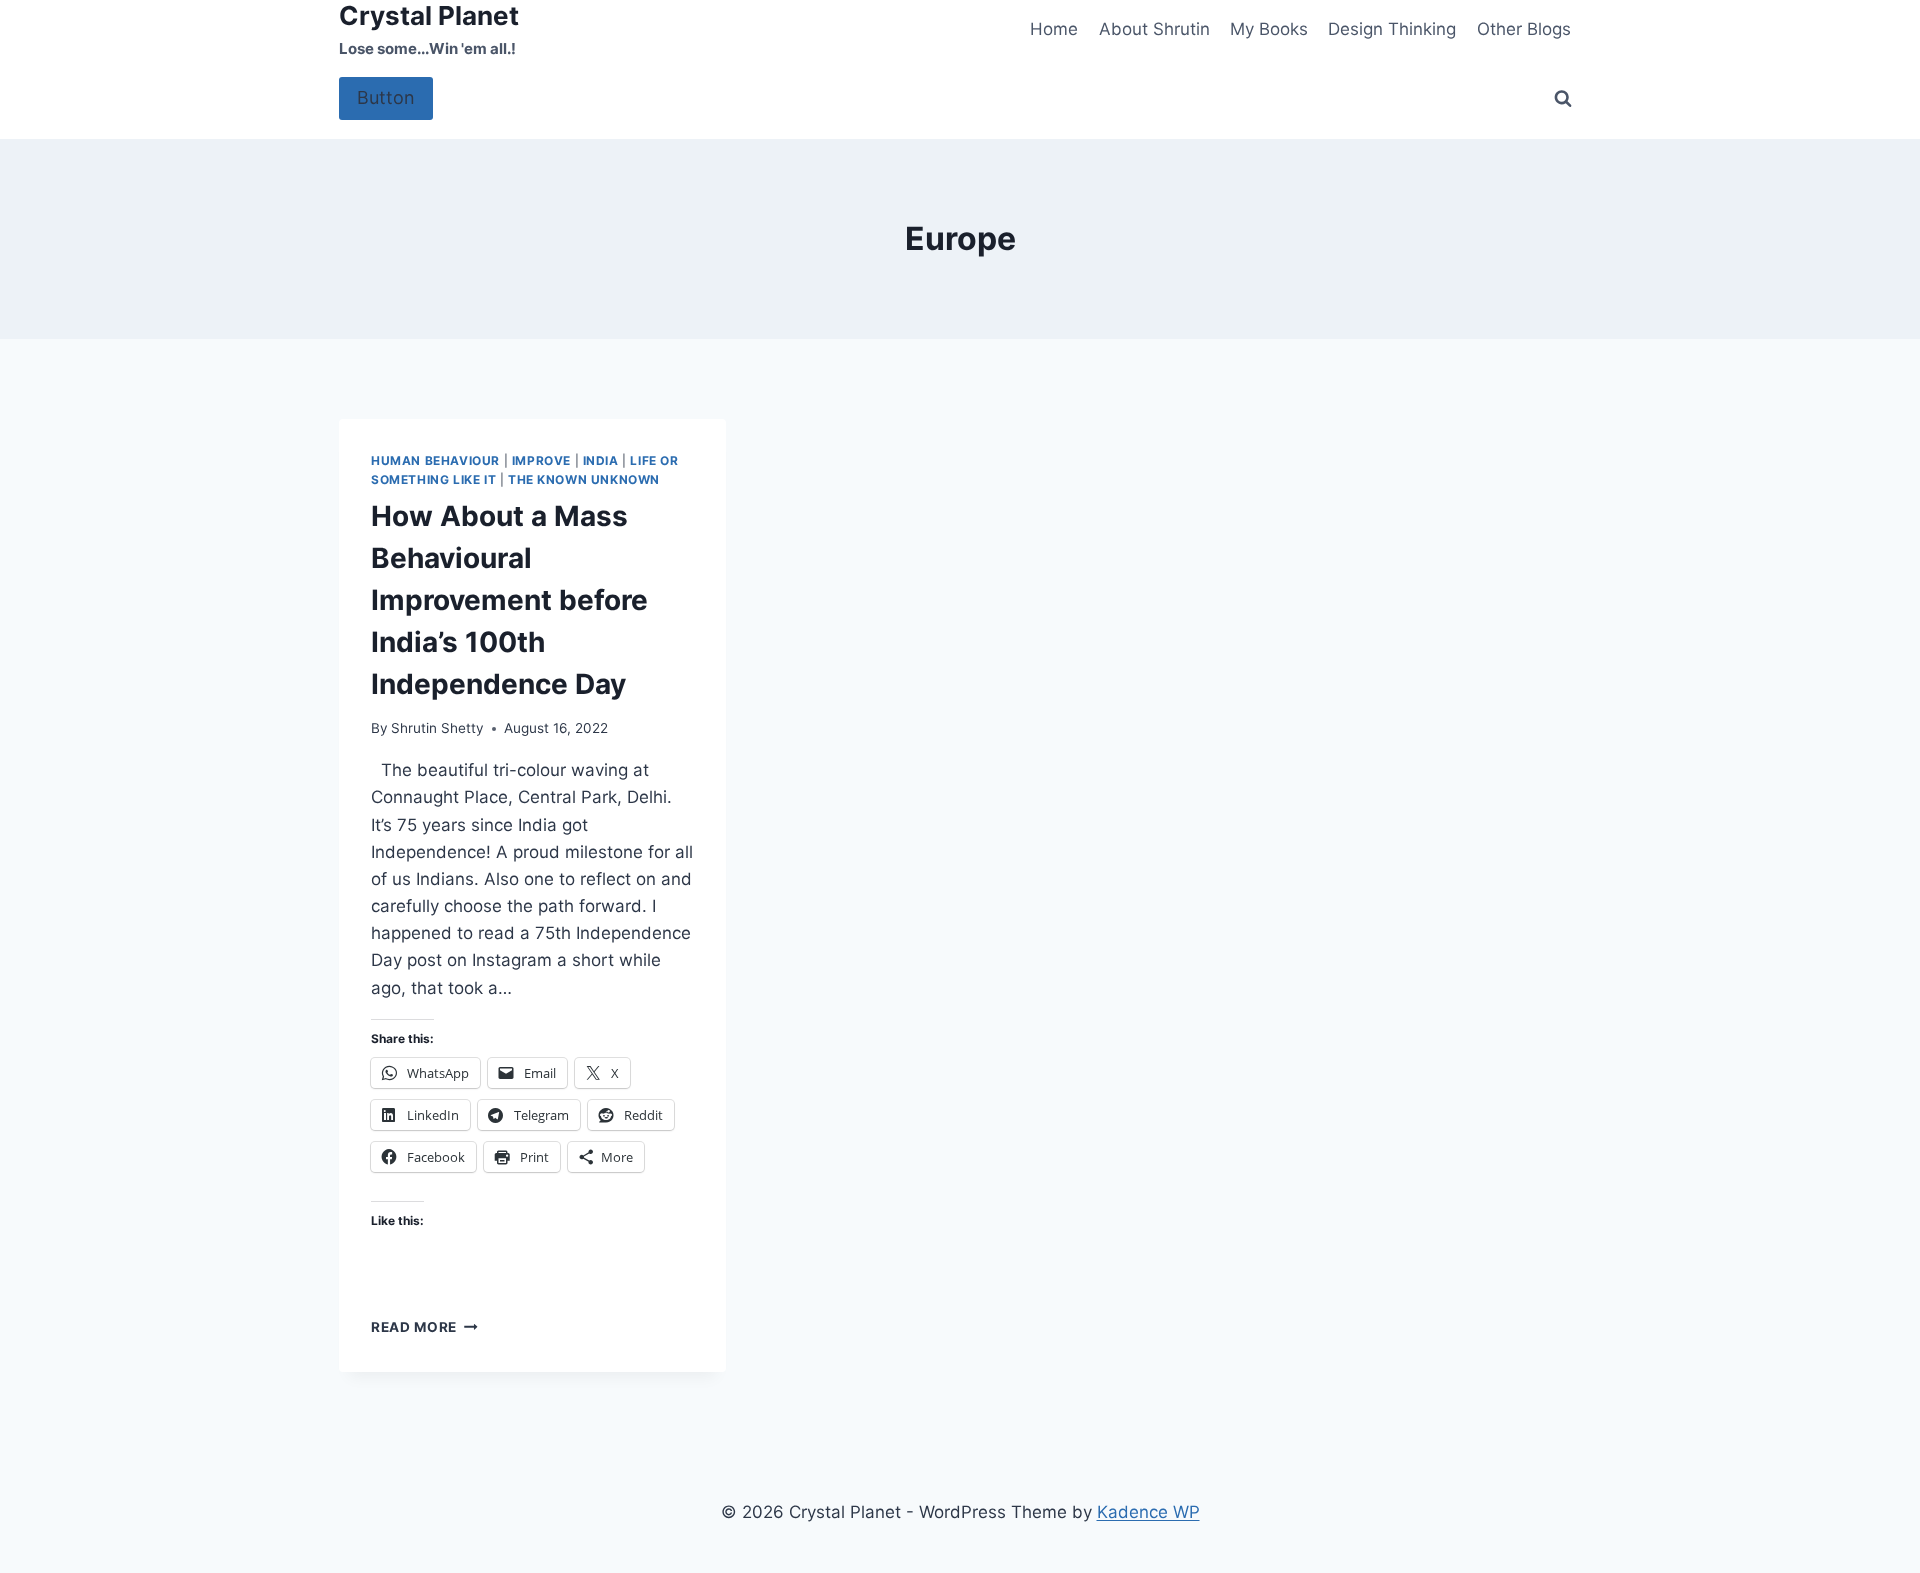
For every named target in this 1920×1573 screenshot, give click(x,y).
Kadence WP (1148, 1512)
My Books (1269, 29)
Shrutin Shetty (437, 728)
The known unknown (584, 479)
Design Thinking (1392, 29)
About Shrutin (1154, 29)
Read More (424, 1327)
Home (1054, 29)
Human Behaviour (435, 460)
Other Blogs (1524, 29)
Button (386, 97)
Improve (541, 460)
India (601, 460)
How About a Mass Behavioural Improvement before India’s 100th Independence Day (509, 600)
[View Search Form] (1563, 99)
